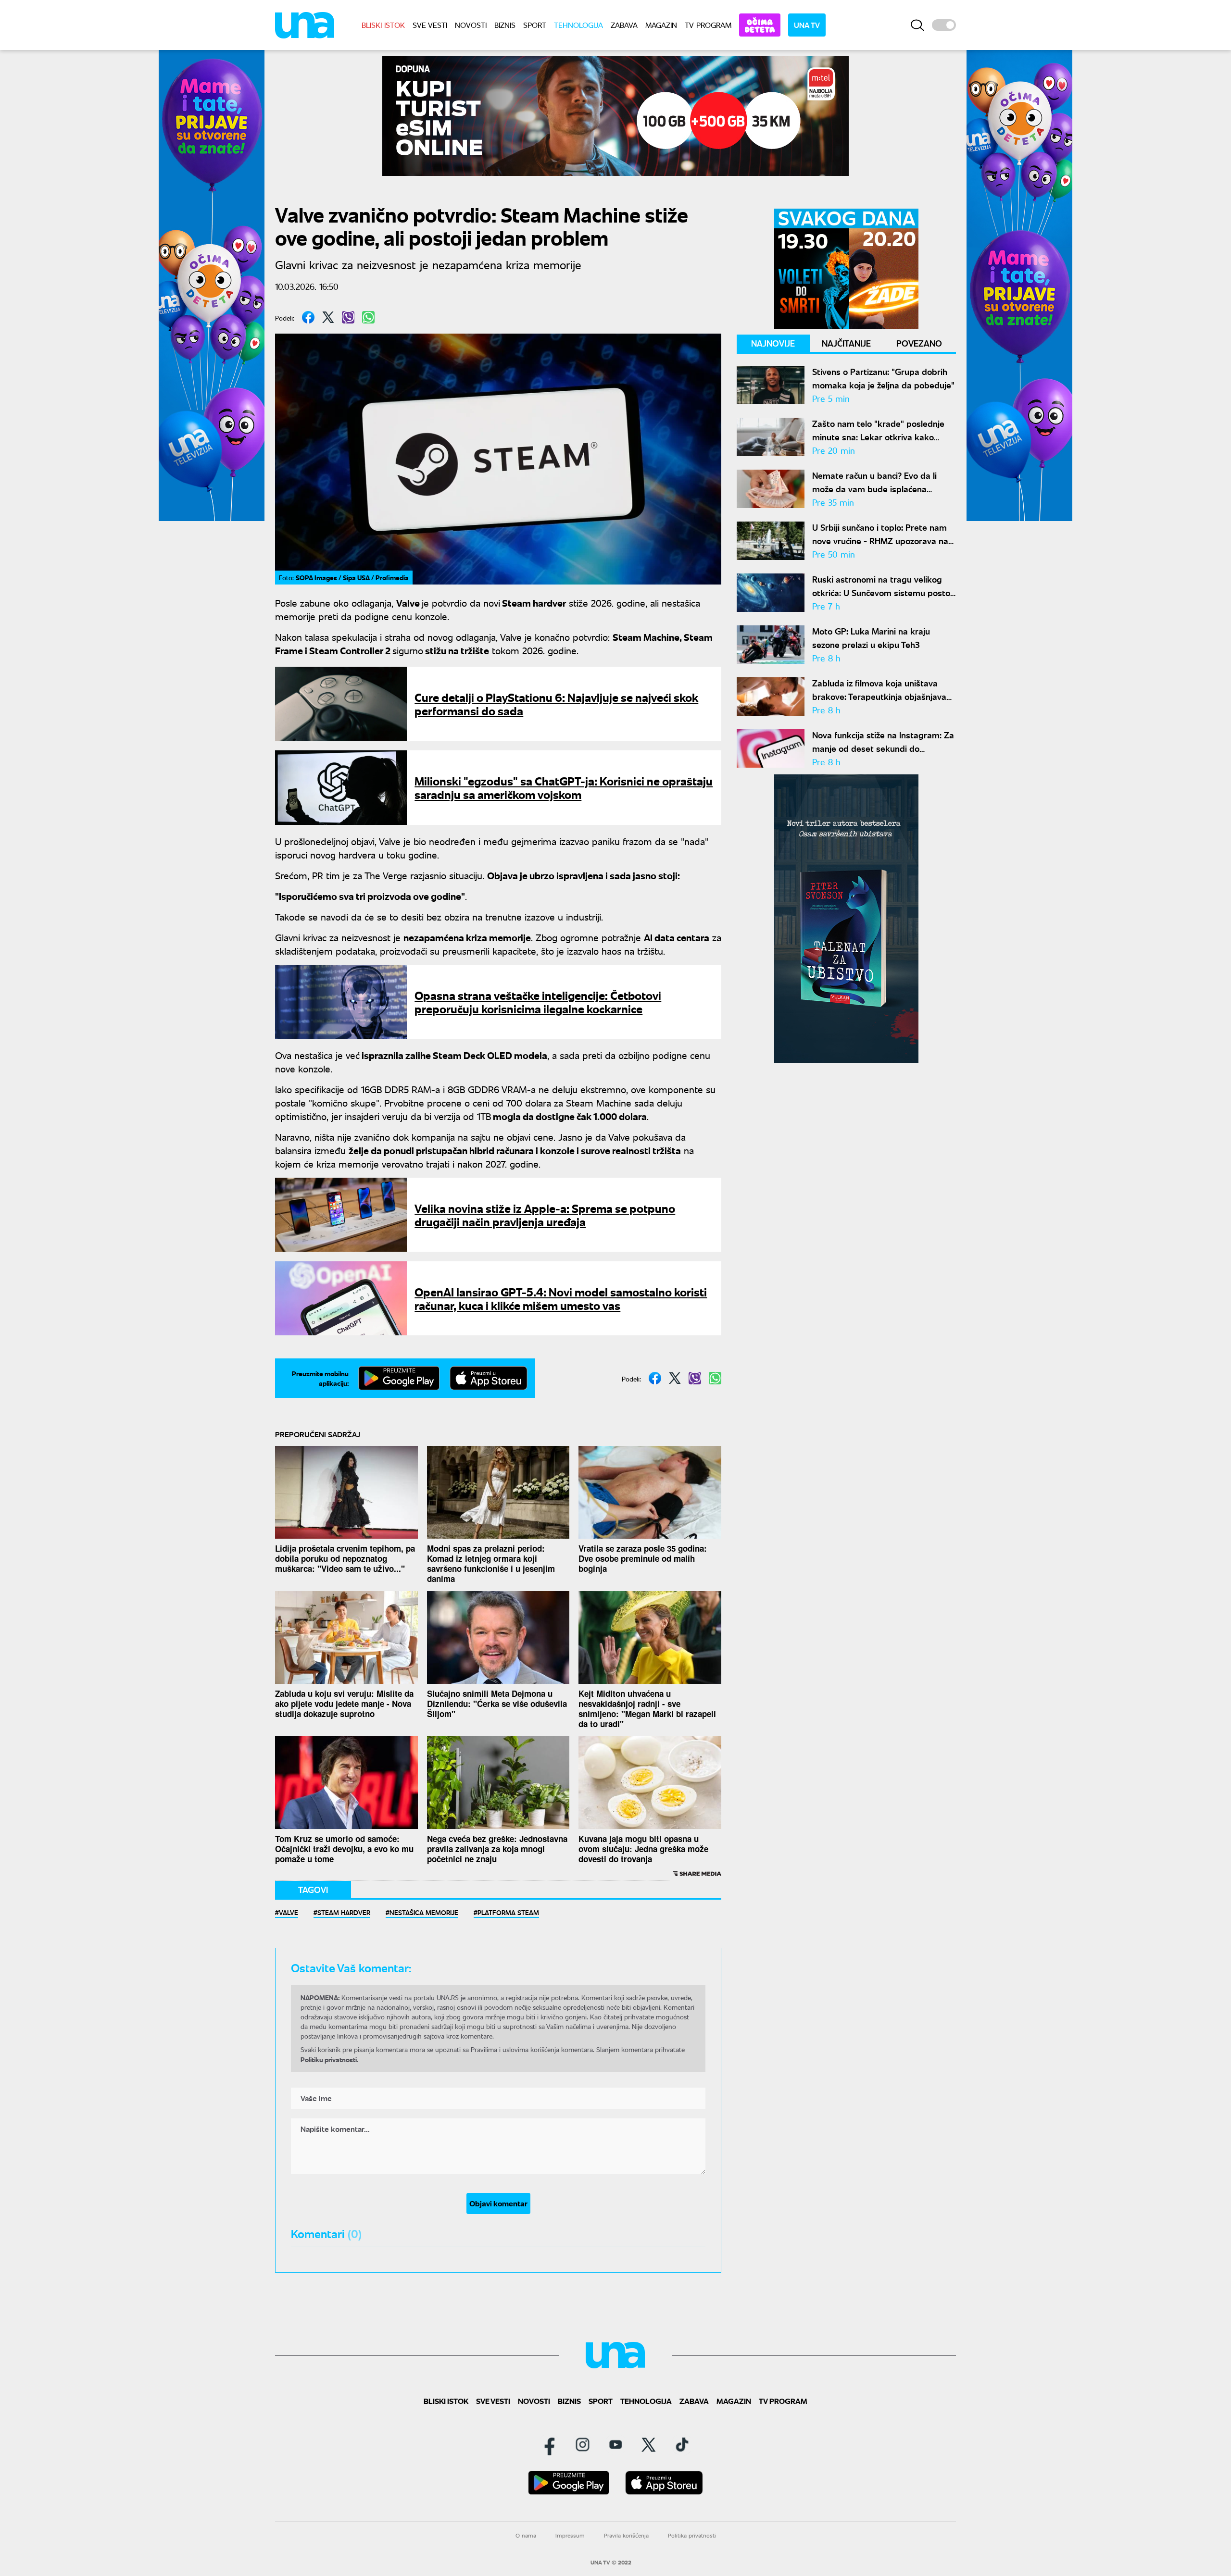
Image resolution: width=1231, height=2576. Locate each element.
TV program (708, 25)
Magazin (661, 25)
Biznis (505, 25)
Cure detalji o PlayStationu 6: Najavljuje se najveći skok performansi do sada (556, 703)
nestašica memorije (424, 1912)
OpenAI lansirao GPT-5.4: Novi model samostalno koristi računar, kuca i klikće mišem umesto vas (561, 1298)
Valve (289, 1912)
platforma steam (508, 1912)
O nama (526, 2535)
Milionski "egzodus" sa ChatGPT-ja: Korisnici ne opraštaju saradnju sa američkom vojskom (564, 787)
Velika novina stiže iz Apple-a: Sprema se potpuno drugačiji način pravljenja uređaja (545, 1214)
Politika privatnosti (692, 2535)
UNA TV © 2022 (611, 2563)
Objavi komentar (498, 2203)
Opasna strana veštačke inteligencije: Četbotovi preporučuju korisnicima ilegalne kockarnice (538, 1002)
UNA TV (807, 25)
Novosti (471, 25)
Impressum (570, 2535)
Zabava (624, 25)
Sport (535, 25)
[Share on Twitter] (328, 317)
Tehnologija (578, 25)
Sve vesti (430, 25)
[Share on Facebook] (308, 317)
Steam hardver (344, 1912)
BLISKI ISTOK (383, 25)
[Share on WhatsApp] (368, 317)
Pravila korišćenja (626, 2535)
